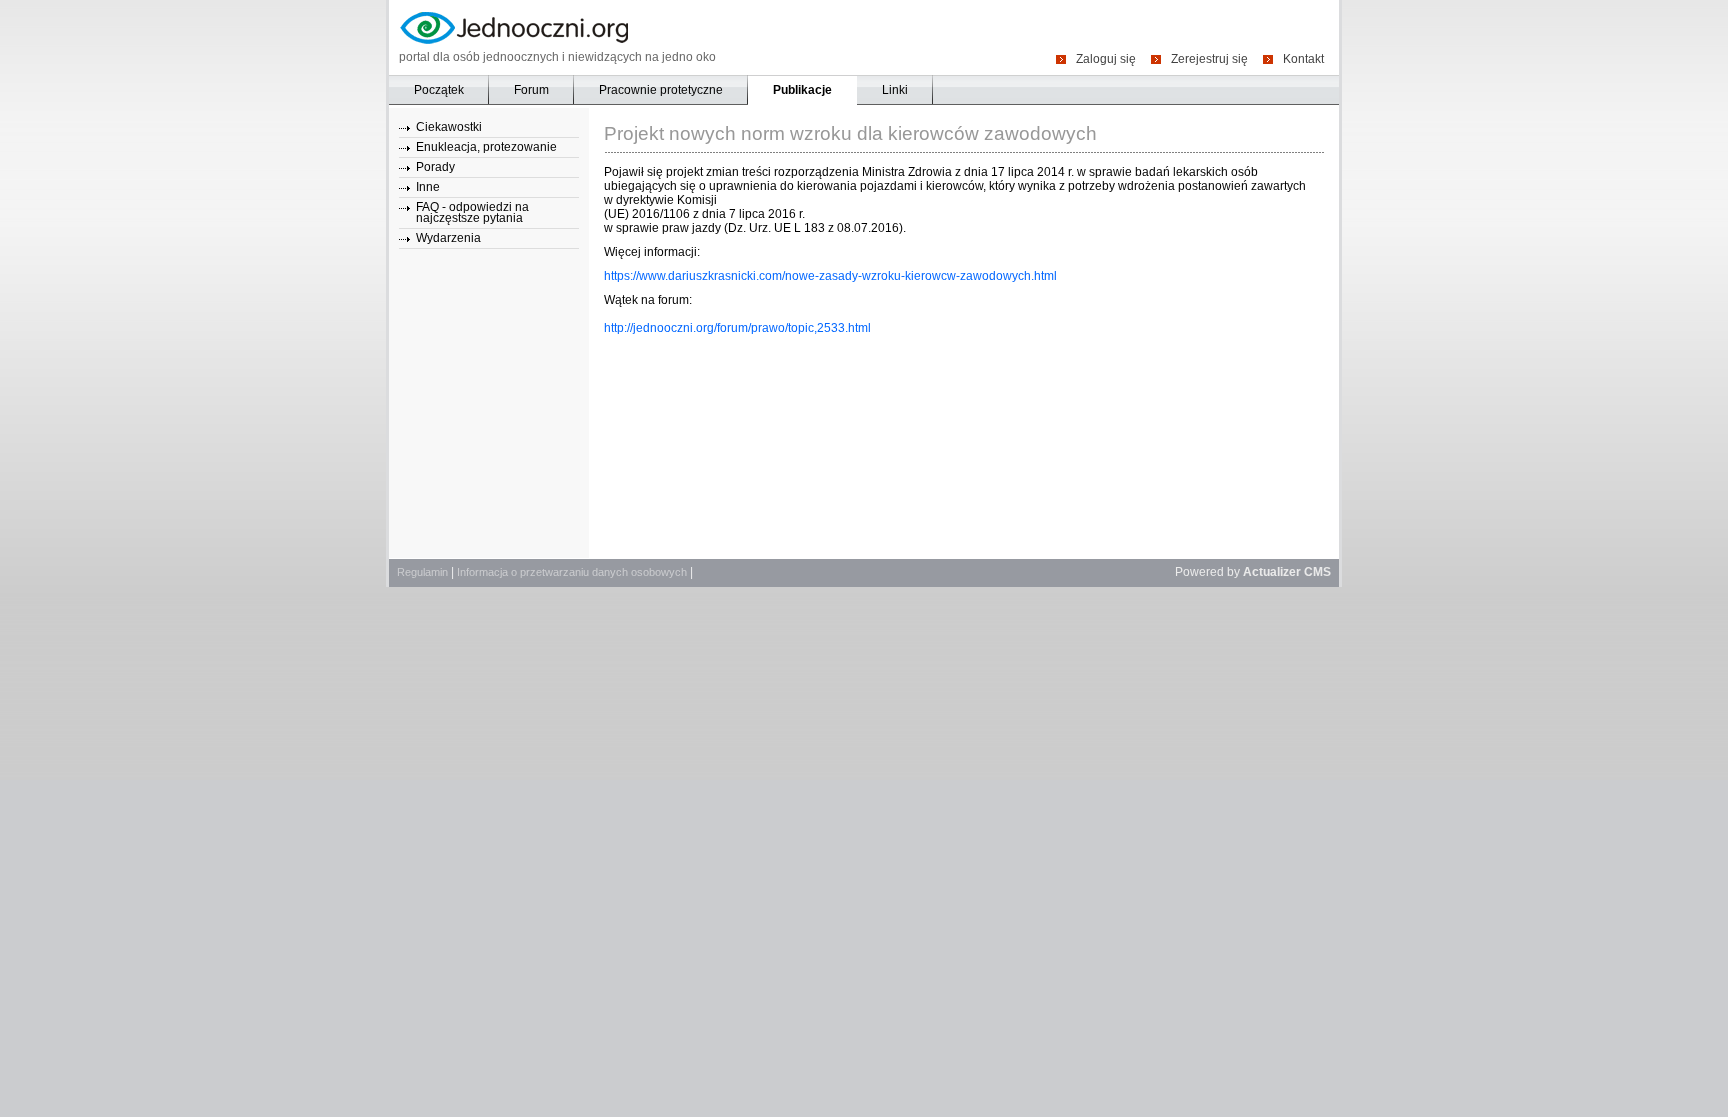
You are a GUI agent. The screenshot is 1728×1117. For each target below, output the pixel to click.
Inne (428, 187)
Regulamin (422, 572)
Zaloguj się (1106, 58)
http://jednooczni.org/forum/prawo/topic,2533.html (737, 328)
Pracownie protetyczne (661, 90)
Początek (439, 90)
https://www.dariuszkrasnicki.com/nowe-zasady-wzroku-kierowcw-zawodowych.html (830, 276)
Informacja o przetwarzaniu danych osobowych (572, 572)
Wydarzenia (448, 238)
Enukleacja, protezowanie (486, 147)
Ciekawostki (449, 127)
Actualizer (1272, 572)
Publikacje (802, 90)
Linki (895, 90)
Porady (435, 167)
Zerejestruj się (1209, 58)
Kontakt (1303, 58)
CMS (1317, 572)
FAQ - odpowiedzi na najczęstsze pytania (472, 212)
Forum (531, 90)
